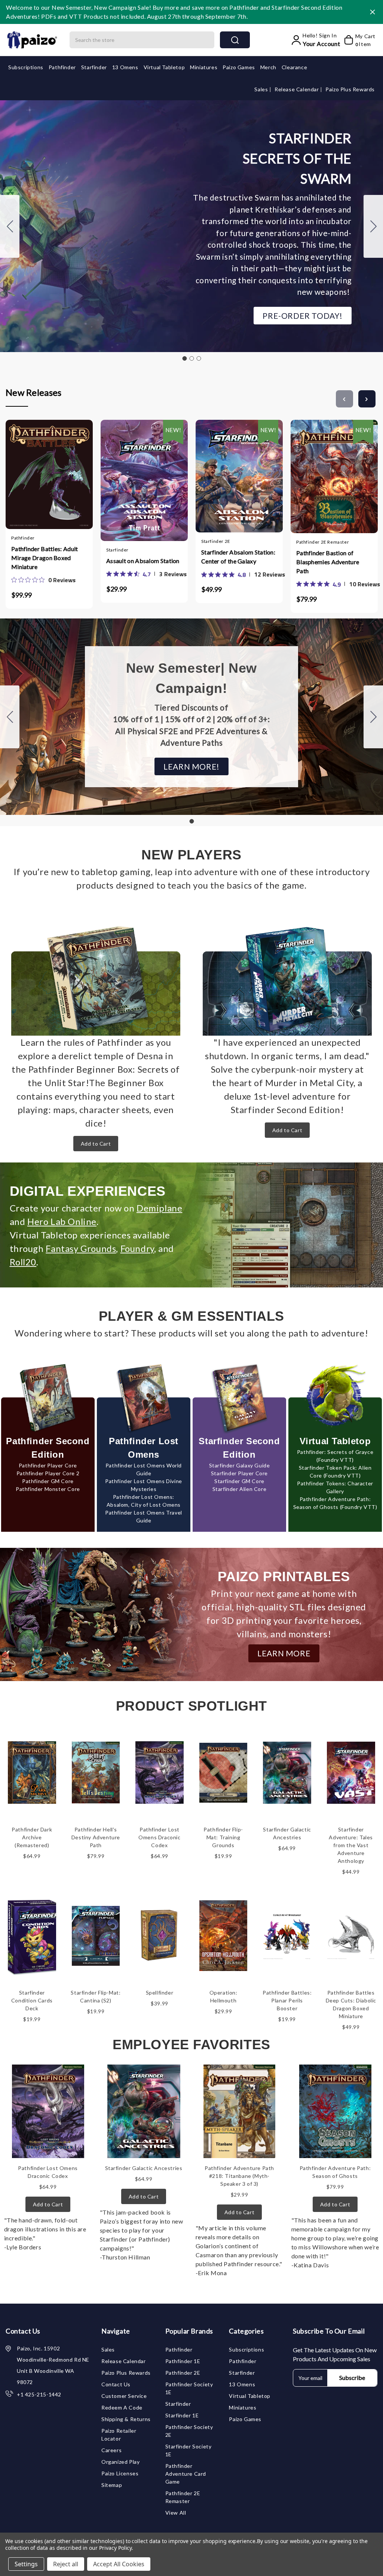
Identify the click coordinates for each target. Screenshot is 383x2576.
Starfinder (94, 67)
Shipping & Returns (126, 2419)
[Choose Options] (122, 477)
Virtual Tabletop (164, 67)
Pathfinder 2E (183, 2373)
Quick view (42, 479)
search (235, 40)
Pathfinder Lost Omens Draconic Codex (159, 1837)
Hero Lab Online (62, 1221)
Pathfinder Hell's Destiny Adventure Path (96, 1837)
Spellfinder (160, 1993)
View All (176, 2513)
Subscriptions (26, 67)
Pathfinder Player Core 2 (48, 1473)
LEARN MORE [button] (284, 1653)
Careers (111, 2450)
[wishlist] (71, 479)
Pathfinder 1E (183, 2361)
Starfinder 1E (182, 2415)
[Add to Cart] (27, 479)
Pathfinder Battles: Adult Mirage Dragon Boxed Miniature (45, 558)
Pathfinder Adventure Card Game (186, 2474)
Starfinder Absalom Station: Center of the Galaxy (238, 557)
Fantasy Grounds (81, 1248)
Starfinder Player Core (239, 1473)
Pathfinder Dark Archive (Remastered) (32, 1837)
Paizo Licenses (120, 2473)
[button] (303, 316)
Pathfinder (62, 67)
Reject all (66, 2564)
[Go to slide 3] (10, 226)
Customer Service (124, 2396)
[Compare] (56, 479)
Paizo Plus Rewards (350, 89)
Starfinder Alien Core (240, 1489)
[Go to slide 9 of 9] (344, 399)
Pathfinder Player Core (48, 1465)
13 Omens (125, 67)
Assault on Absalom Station (143, 561)
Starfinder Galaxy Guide (240, 1465)
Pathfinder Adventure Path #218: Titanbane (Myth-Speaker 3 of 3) (239, 2176)
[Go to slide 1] (184, 358)
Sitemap (112, 2485)
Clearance (294, 67)
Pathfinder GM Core (48, 1481)
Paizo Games (239, 67)
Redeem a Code (122, 2407)
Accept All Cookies (119, 2564)
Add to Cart (96, 1144)
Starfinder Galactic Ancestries (144, 2168)
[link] (43, 580)
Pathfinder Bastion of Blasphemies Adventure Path (328, 562)
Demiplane (159, 1208)
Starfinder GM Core (239, 1481)
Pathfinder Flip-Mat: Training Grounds (223, 1837)
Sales (262, 89)
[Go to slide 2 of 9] (367, 399)
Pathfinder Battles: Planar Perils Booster (287, 2000)
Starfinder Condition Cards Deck (32, 2000)
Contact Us (116, 2384)
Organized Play (120, 2462)
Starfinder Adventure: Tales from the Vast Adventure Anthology (351, 1845)
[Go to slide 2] (373, 226)
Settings (26, 2564)
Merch (268, 67)
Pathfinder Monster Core (48, 1489)
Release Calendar (297, 89)
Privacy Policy (115, 2548)
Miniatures (204, 67)
